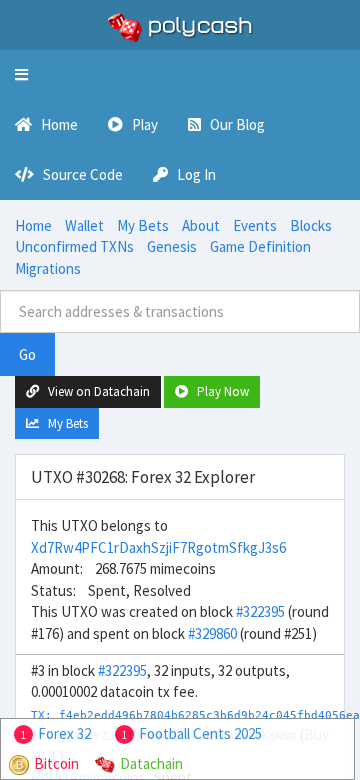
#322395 (260, 611)
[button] (21, 75)
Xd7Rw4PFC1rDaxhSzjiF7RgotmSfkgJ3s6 (158, 547)
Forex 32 (64, 733)
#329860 (212, 633)
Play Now (218, 391)
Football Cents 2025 (200, 733)
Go (27, 354)
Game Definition (260, 246)
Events (255, 225)
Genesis (172, 246)
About (201, 225)
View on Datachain (94, 391)
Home (33, 225)
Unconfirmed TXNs (74, 246)
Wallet (84, 225)
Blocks (311, 225)
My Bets (143, 225)
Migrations (48, 268)
